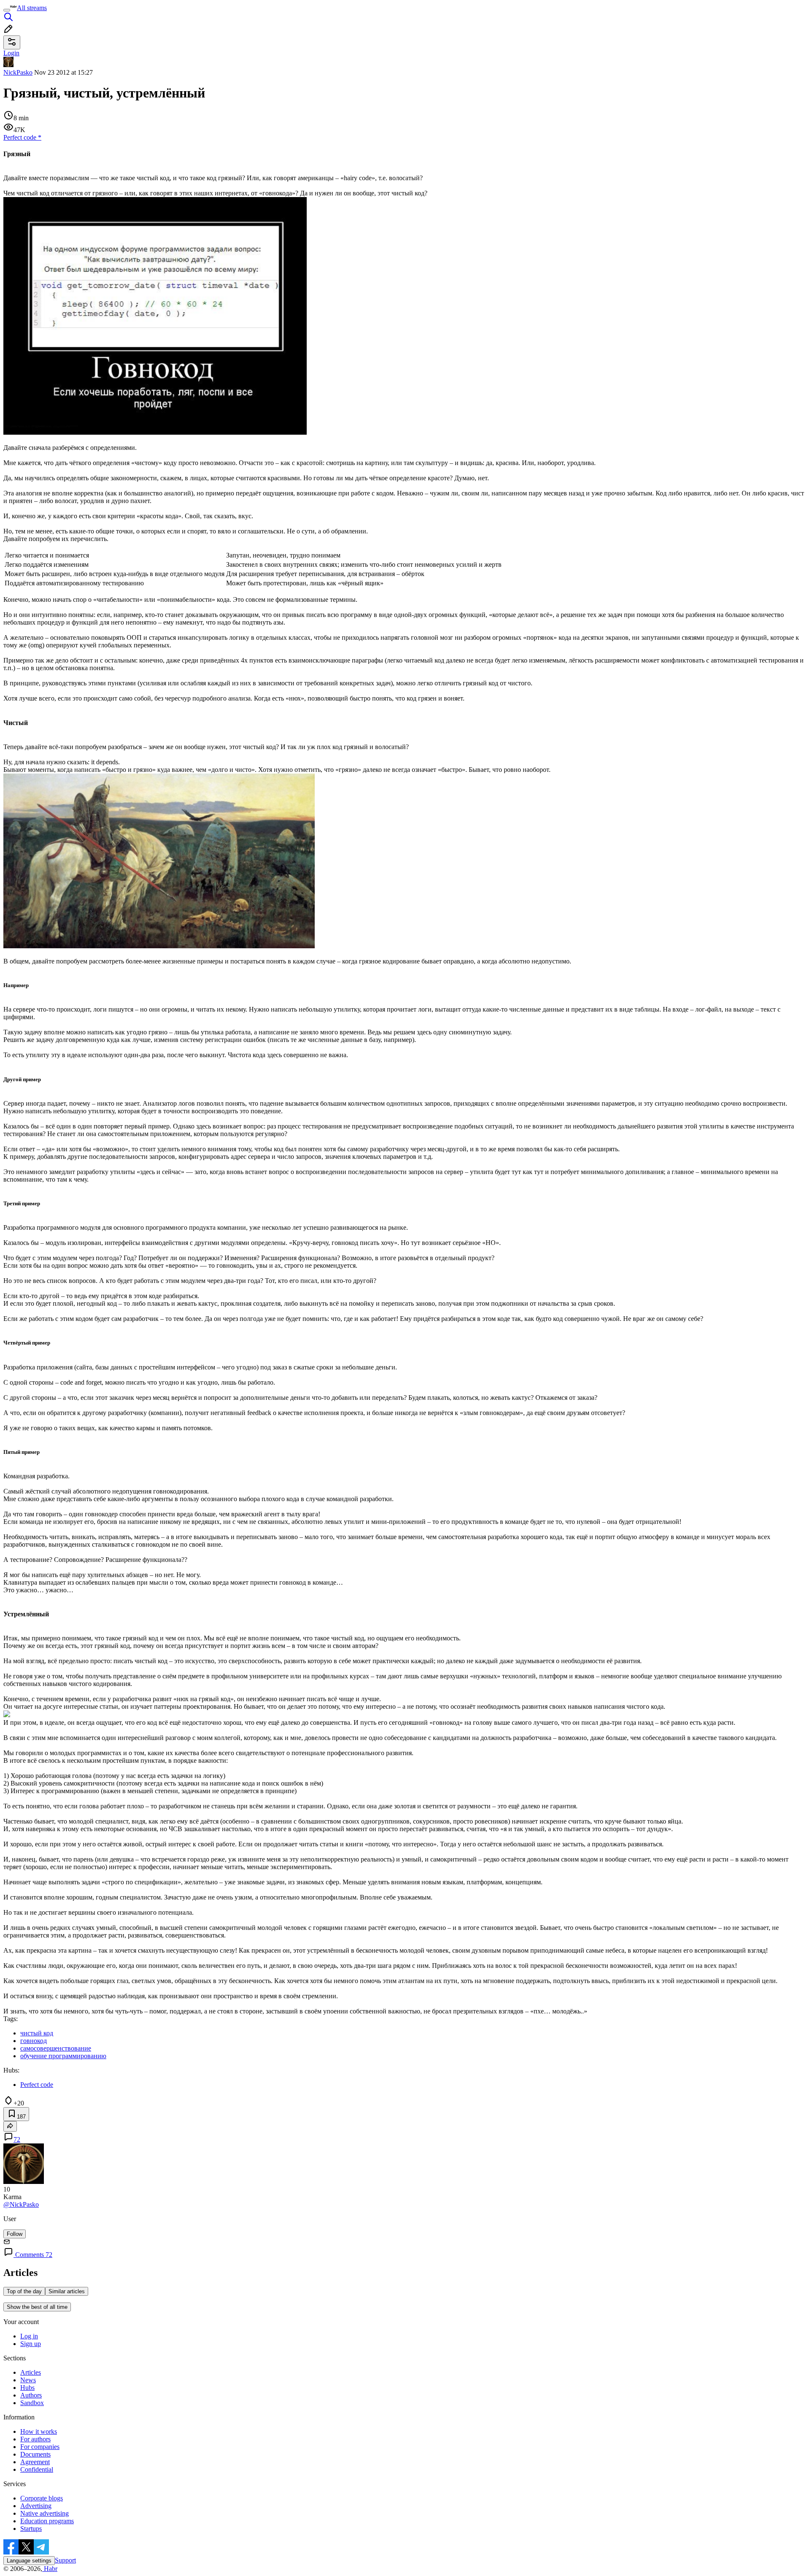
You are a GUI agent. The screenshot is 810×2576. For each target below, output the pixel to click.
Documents (35, 2454)
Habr (50, 2569)
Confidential (37, 2469)
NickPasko (18, 72)
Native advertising (45, 2513)
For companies (40, 2447)
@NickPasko (21, 2204)
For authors (35, 2439)
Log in (29, 2336)
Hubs (27, 2388)
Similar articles (67, 2291)
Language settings (29, 2561)
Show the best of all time (37, 2307)
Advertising (36, 2506)
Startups (31, 2529)
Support (65, 2560)
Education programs (47, 2521)
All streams (32, 8)
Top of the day (24, 2291)
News (28, 2380)
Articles (31, 2372)
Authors (31, 2395)
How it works (39, 2431)
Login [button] (11, 53)
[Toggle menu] (7, 10)
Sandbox (32, 2403)
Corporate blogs (42, 2498)
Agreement (35, 2462)
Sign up (31, 2344)
